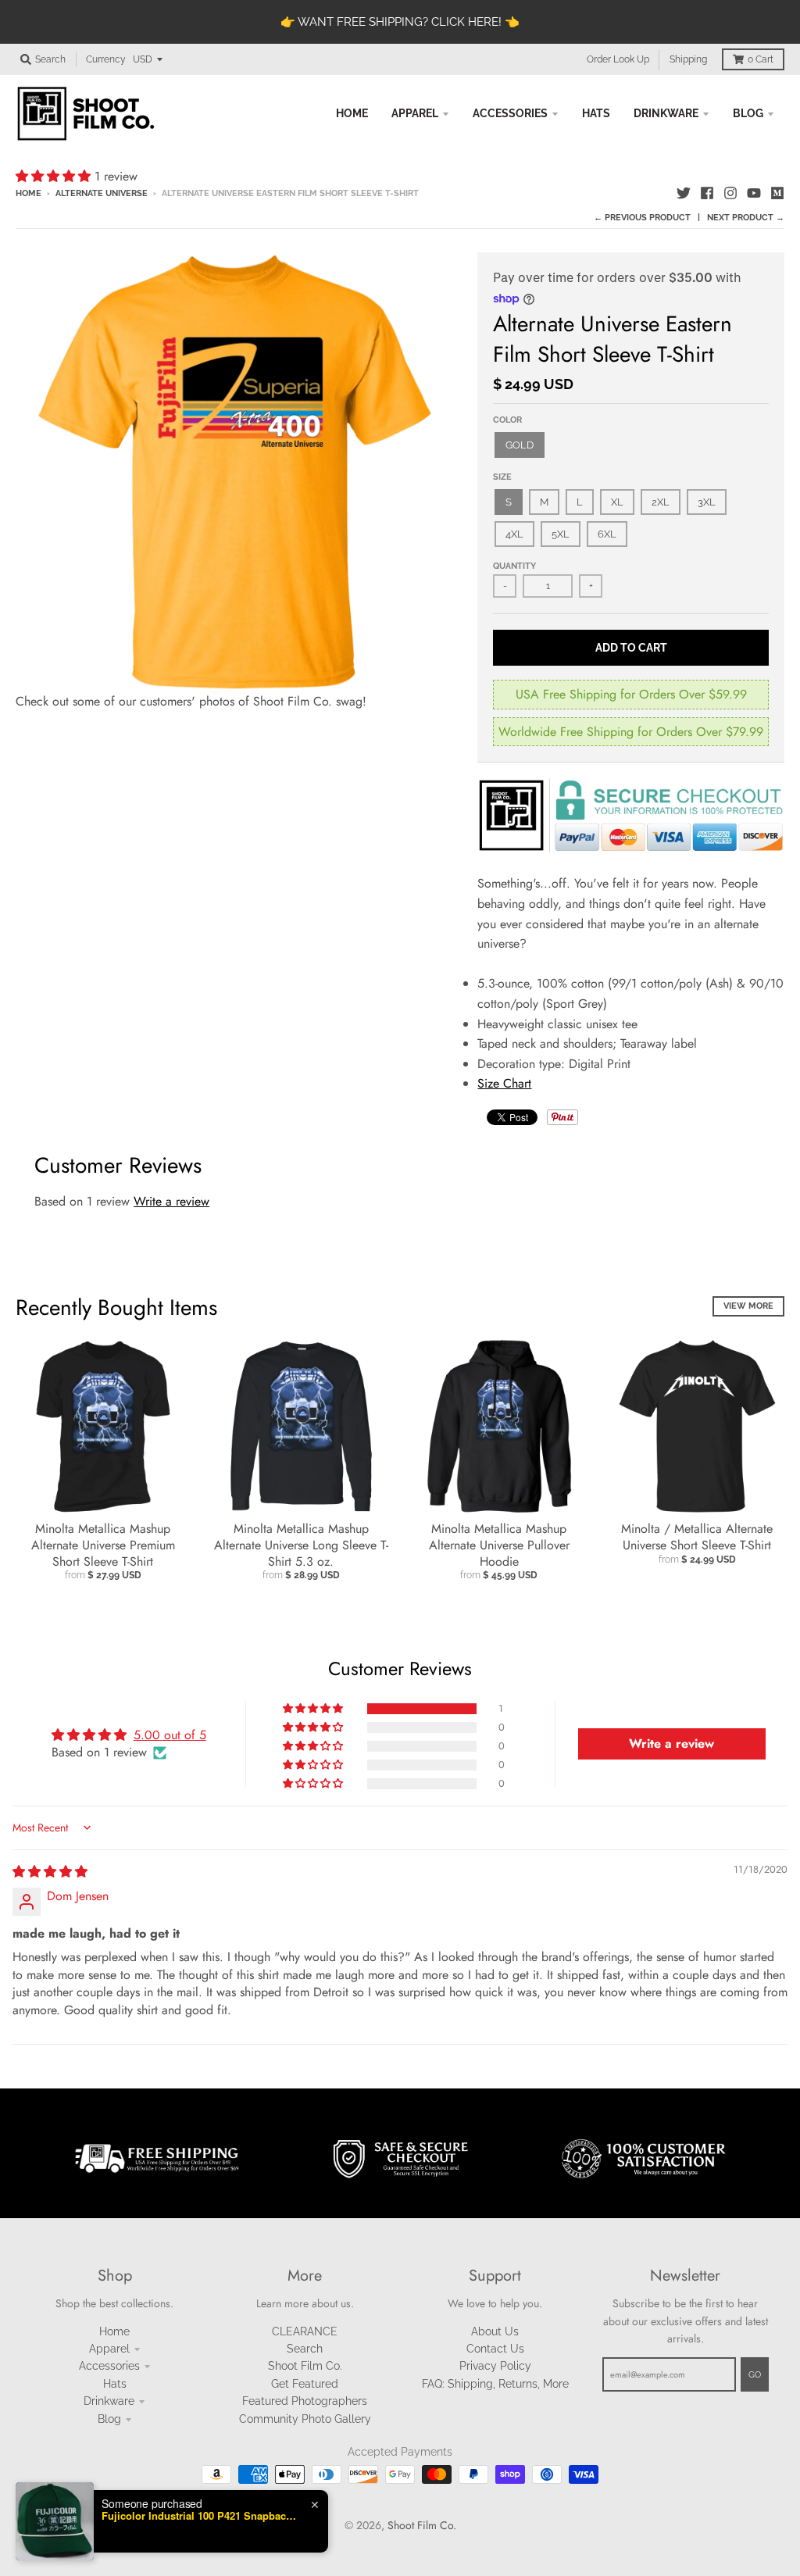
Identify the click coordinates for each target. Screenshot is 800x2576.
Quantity (514, 566)
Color (507, 420)
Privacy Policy (495, 2366)
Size (502, 477)
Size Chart (504, 1083)
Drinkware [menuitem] (666, 113)
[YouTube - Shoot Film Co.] (754, 193)
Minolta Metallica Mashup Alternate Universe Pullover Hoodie (499, 1545)
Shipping (688, 59)
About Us (495, 2331)
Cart (761, 59)
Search (305, 2349)
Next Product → (746, 218)
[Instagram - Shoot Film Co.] (730, 193)
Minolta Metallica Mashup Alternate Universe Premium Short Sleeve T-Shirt (103, 1545)
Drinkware (109, 2401)
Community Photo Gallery (305, 2419)
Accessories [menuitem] (510, 113)
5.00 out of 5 (170, 1735)
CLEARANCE (305, 2331)
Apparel (109, 2349)
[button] (55, 176)
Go (755, 2375)
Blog (109, 2419)
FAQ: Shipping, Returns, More (495, 2384)
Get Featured (305, 2384)
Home (29, 193)
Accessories (109, 2366)
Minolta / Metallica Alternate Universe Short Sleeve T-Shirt (697, 1537)
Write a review (171, 1201)
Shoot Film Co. (305, 2366)
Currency (106, 59)
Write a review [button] (671, 1744)
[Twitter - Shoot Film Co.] (684, 193)
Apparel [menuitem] (415, 113)
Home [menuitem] (352, 113)
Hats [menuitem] (596, 113)
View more (748, 1306)
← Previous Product (642, 218)
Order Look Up (618, 59)
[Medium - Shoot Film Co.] (777, 193)
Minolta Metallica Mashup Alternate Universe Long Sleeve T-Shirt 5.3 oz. (301, 1545)
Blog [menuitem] (748, 113)
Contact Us (495, 2349)
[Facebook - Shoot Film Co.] (707, 193)
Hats (115, 2384)
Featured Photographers (305, 2401)
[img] (50, 1872)
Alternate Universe (102, 193)
